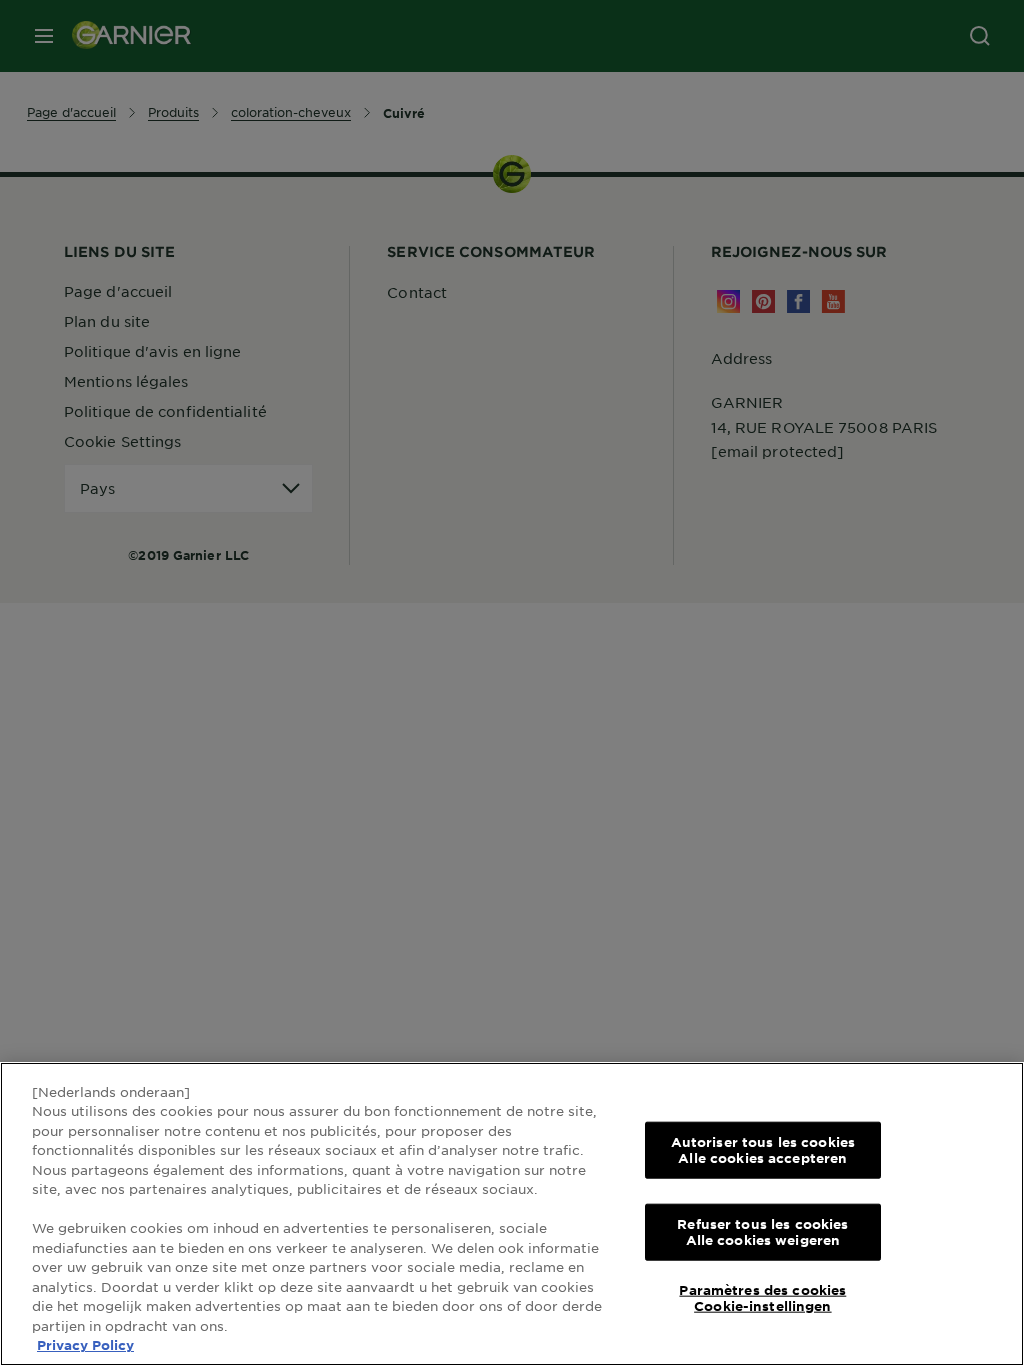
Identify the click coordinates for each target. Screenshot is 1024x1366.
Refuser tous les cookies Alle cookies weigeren (762, 1232)
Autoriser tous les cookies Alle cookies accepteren (763, 1150)
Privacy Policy (85, 1345)
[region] (512, 1214)
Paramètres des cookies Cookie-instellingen (762, 1298)
